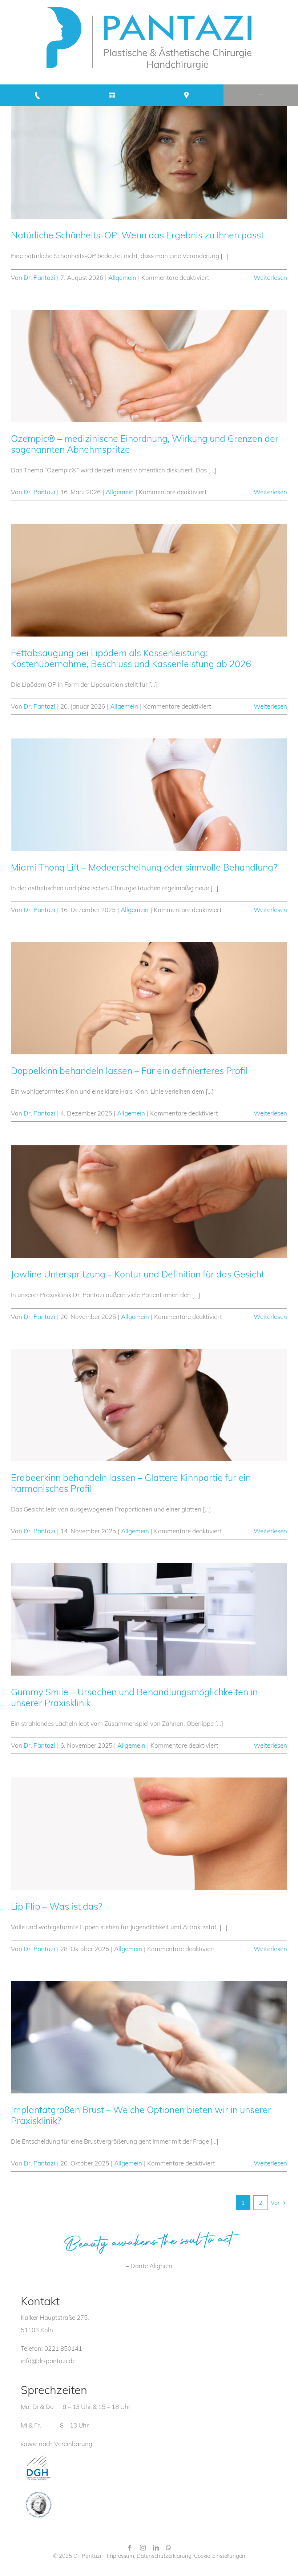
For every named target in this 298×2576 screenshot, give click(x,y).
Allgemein (122, 278)
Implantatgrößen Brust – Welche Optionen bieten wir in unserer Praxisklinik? (141, 2115)
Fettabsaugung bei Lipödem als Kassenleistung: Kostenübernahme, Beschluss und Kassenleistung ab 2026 (131, 658)
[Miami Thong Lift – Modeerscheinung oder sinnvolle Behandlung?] (149, 795)
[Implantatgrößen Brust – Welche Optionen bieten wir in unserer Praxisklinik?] (149, 2037)
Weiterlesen (270, 278)
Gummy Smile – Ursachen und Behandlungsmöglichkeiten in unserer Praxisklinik (134, 1697)
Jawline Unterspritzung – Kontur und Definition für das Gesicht (138, 1274)
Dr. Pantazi (39, 278)
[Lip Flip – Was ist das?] (149, 1834)
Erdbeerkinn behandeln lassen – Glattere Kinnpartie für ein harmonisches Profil (131, 1483)
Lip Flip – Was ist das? (57, 1906)
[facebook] (130, 2548)
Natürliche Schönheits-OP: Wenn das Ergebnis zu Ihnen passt (137, 235)
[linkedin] (156, 2548)
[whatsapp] (169, 2548)
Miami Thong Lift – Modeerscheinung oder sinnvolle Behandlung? (144, 867)
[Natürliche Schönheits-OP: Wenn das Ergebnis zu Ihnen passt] (149, 163)
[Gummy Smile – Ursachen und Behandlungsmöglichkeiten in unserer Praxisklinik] (149, 1619)
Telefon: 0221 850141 (51, 2348)
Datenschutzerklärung (164, 2556)
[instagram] (143, 2548)
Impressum (120, 2556)
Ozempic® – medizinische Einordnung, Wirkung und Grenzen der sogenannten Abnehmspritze (145, 444)
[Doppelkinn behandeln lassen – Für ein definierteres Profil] (149, 998)
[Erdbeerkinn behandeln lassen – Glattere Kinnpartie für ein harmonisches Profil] (149, 1405)
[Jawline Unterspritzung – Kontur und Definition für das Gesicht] (149, 1202)
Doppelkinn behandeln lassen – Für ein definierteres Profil (129, 1071)
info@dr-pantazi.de (48, 2361)
